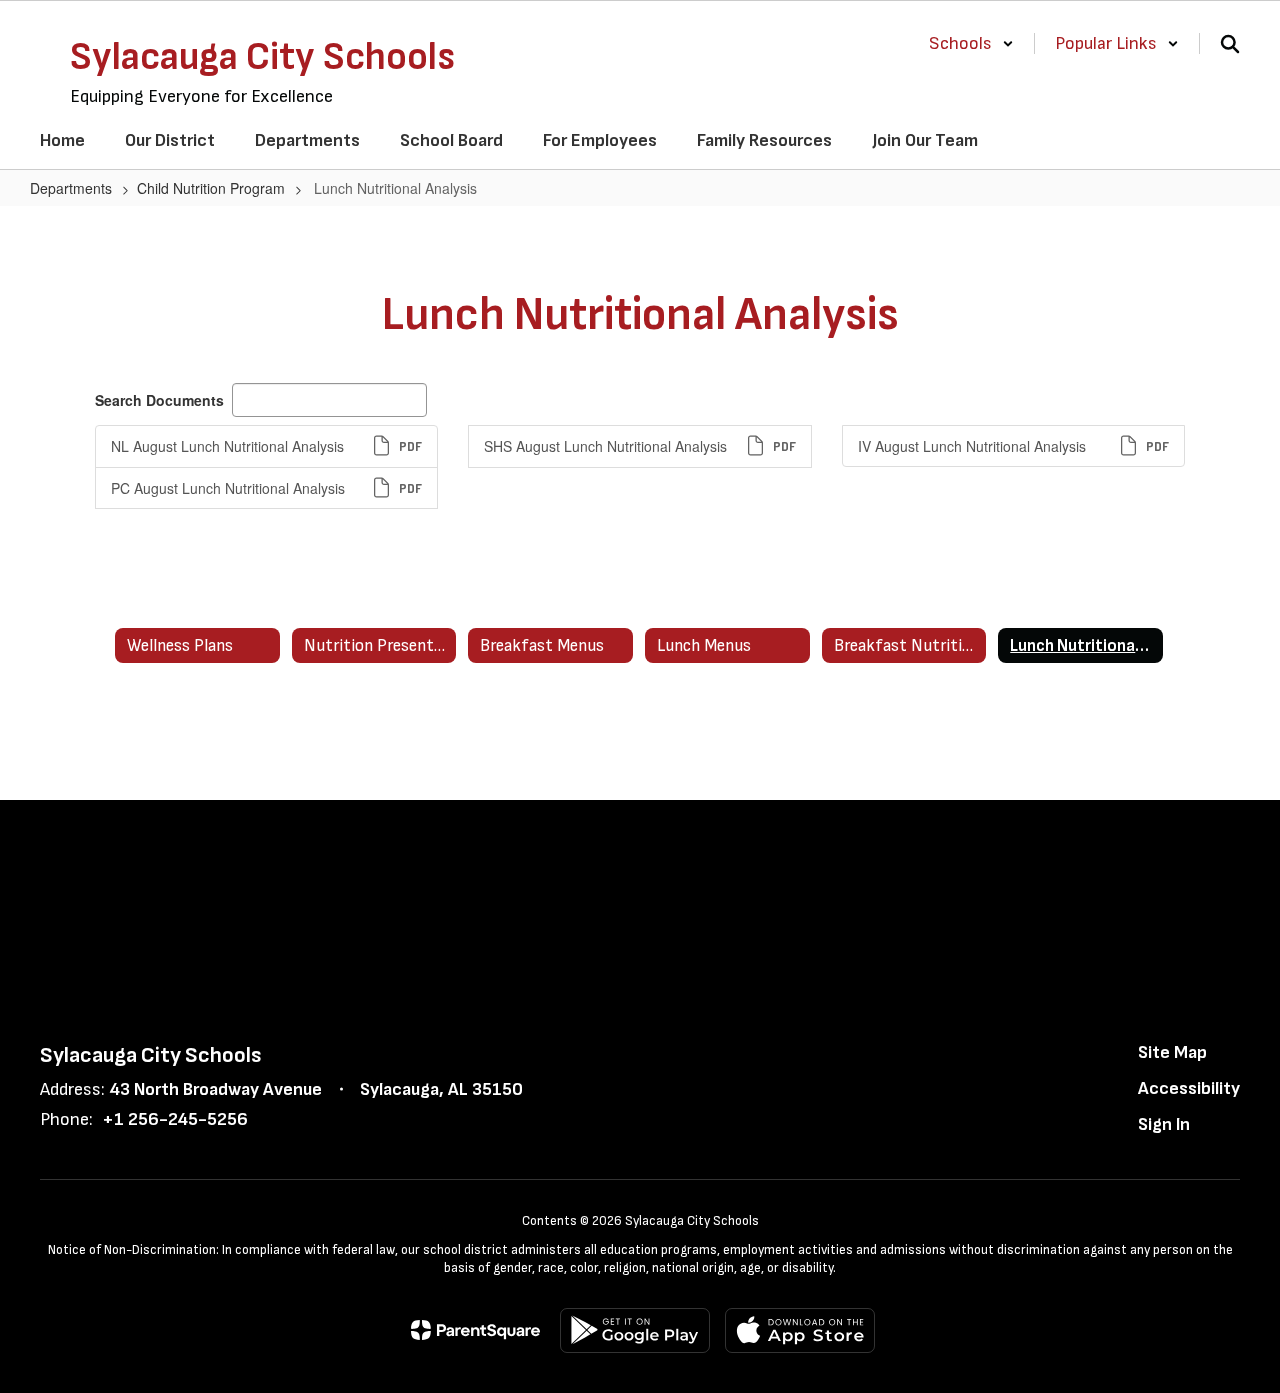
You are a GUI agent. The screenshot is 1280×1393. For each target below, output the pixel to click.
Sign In (1164, 1124)
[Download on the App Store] (800, 1330)
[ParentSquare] (475, 1330)
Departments (71, 188)
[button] (971, 43)
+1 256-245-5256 (175, 1119)
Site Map (1172, 1052)
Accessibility (1189, 1088)
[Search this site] (1230, 44)
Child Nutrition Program (211, 188)
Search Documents (159, 400)
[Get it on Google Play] (635, 1330)
